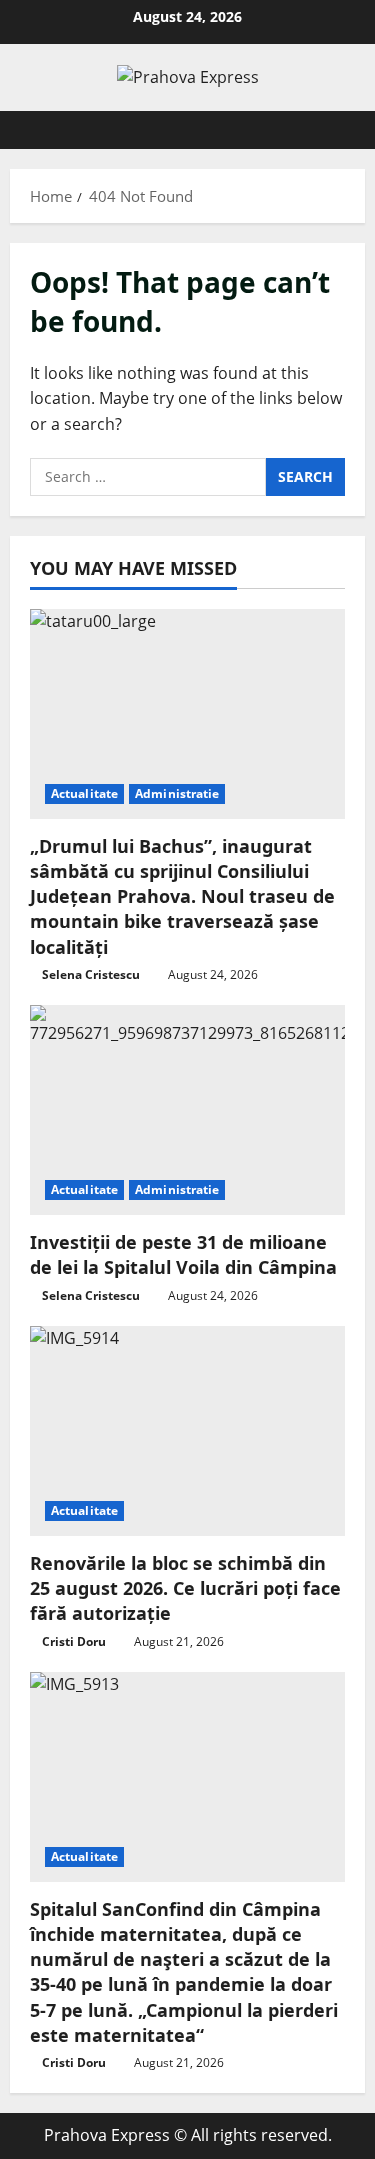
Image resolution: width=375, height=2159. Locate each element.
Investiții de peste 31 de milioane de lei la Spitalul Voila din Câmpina (183, 1254)
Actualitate (84, 793)
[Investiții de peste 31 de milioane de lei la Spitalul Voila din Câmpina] (187, 1110)
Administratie (177, 793)
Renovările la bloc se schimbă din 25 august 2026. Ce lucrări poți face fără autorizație (185, 1588)
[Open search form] (340, 130)
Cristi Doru (74, 1641)
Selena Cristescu (91, 974)
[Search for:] (148, 477)
